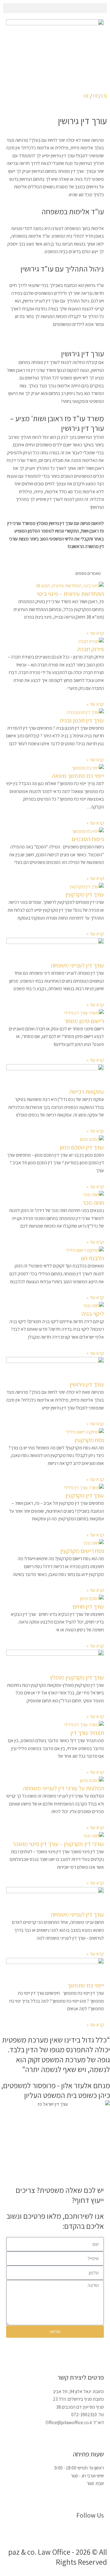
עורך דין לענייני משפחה (77, 965)
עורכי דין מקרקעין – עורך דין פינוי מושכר (58, 1844)
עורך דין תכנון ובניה (82, 720)
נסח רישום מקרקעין (82, 1551)
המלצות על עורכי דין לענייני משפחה (64, 1788)
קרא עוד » (95, 633)
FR (95, 96)
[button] (55, 8)
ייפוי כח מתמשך (86, 1985)
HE (86, 96)
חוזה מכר (93, 1203)
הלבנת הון (92, 1258)
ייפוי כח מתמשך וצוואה (78, 776)
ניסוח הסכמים (88, 839)
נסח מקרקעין (89, 1440)
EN (104, 96)
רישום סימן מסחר (84, 1021)
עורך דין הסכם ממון (82, 1147)
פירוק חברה (91, 649)
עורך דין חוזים (88, 1606)
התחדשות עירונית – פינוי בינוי (70, 594)
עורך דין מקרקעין (85, 894)
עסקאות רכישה (87, 1092)
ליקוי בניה (93, 1314)
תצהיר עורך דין (87, 1733)
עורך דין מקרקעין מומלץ (77, 1677)
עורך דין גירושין (87, 1384)
